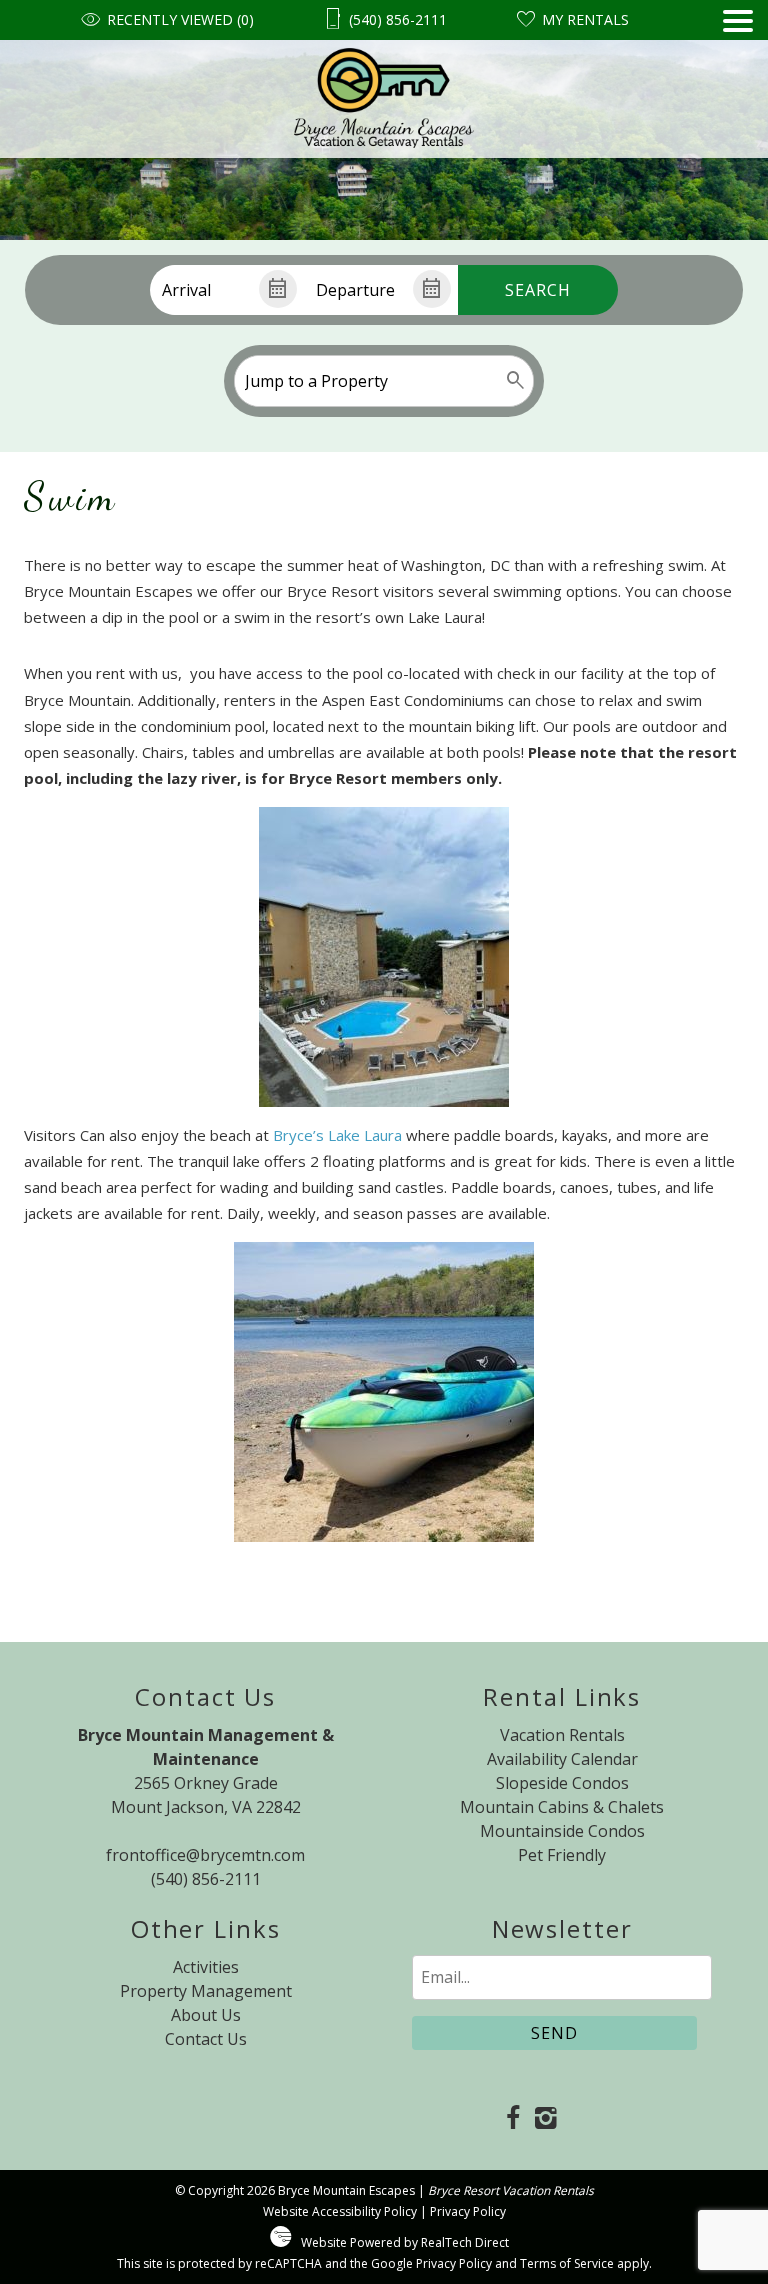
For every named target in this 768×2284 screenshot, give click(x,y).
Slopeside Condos (562, 1783)
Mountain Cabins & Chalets (562, 1807)
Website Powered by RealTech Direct (405, 2242)
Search (538, 290)
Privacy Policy (468, 2211)
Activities (206, 1967)
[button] (738, 84)
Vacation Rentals (562, 1735)
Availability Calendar (562, 1759)
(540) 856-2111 (206, 1879)
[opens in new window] (512, 2119)
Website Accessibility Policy (340, 2211)
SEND (554, 2033)
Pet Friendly (562, 1855)
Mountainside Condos (562, 1831)
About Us (206, 2015)
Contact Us (206, 2039)
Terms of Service (567, 2263)
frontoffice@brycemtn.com (205, 1855)
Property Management (206, 1991)
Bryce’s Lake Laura (337, 1135)
